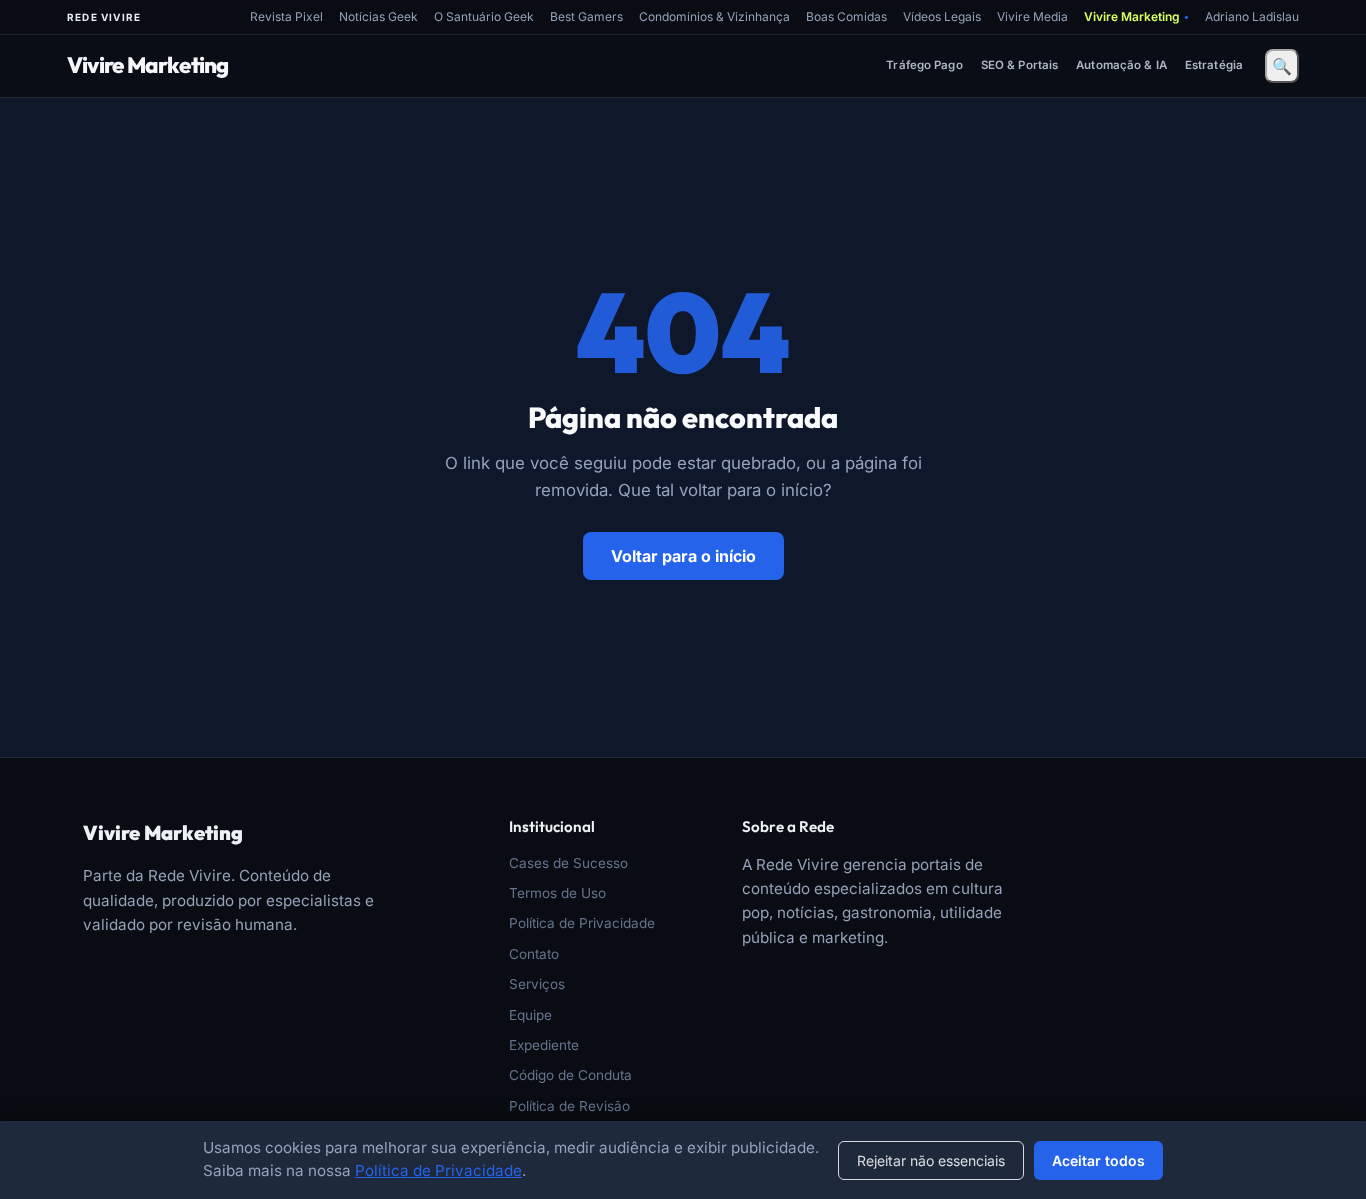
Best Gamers (586, 16)
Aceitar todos (1098, 1160)
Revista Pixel (286, 16)
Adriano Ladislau (1252, 16)
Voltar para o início (683, 556)
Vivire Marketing (1136, 16)
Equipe (530, 1015)
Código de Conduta (570, 1075)
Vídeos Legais (942, 16)
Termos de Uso (557, 893)
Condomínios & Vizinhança (714, 16)
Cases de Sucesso (568, 863)
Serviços (537, 984)
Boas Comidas (846, 16)
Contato (534, 954)
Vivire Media (1032, 16)
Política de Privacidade (582, 923)
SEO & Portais (1020, 65)
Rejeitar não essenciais (931, 1160)
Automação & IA (1121, 65)
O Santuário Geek (484, 16)
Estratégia (1214, 65)
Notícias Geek (378, 16)
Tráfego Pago (924, 65)
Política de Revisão (569, 1106)
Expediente (544, 1045)
